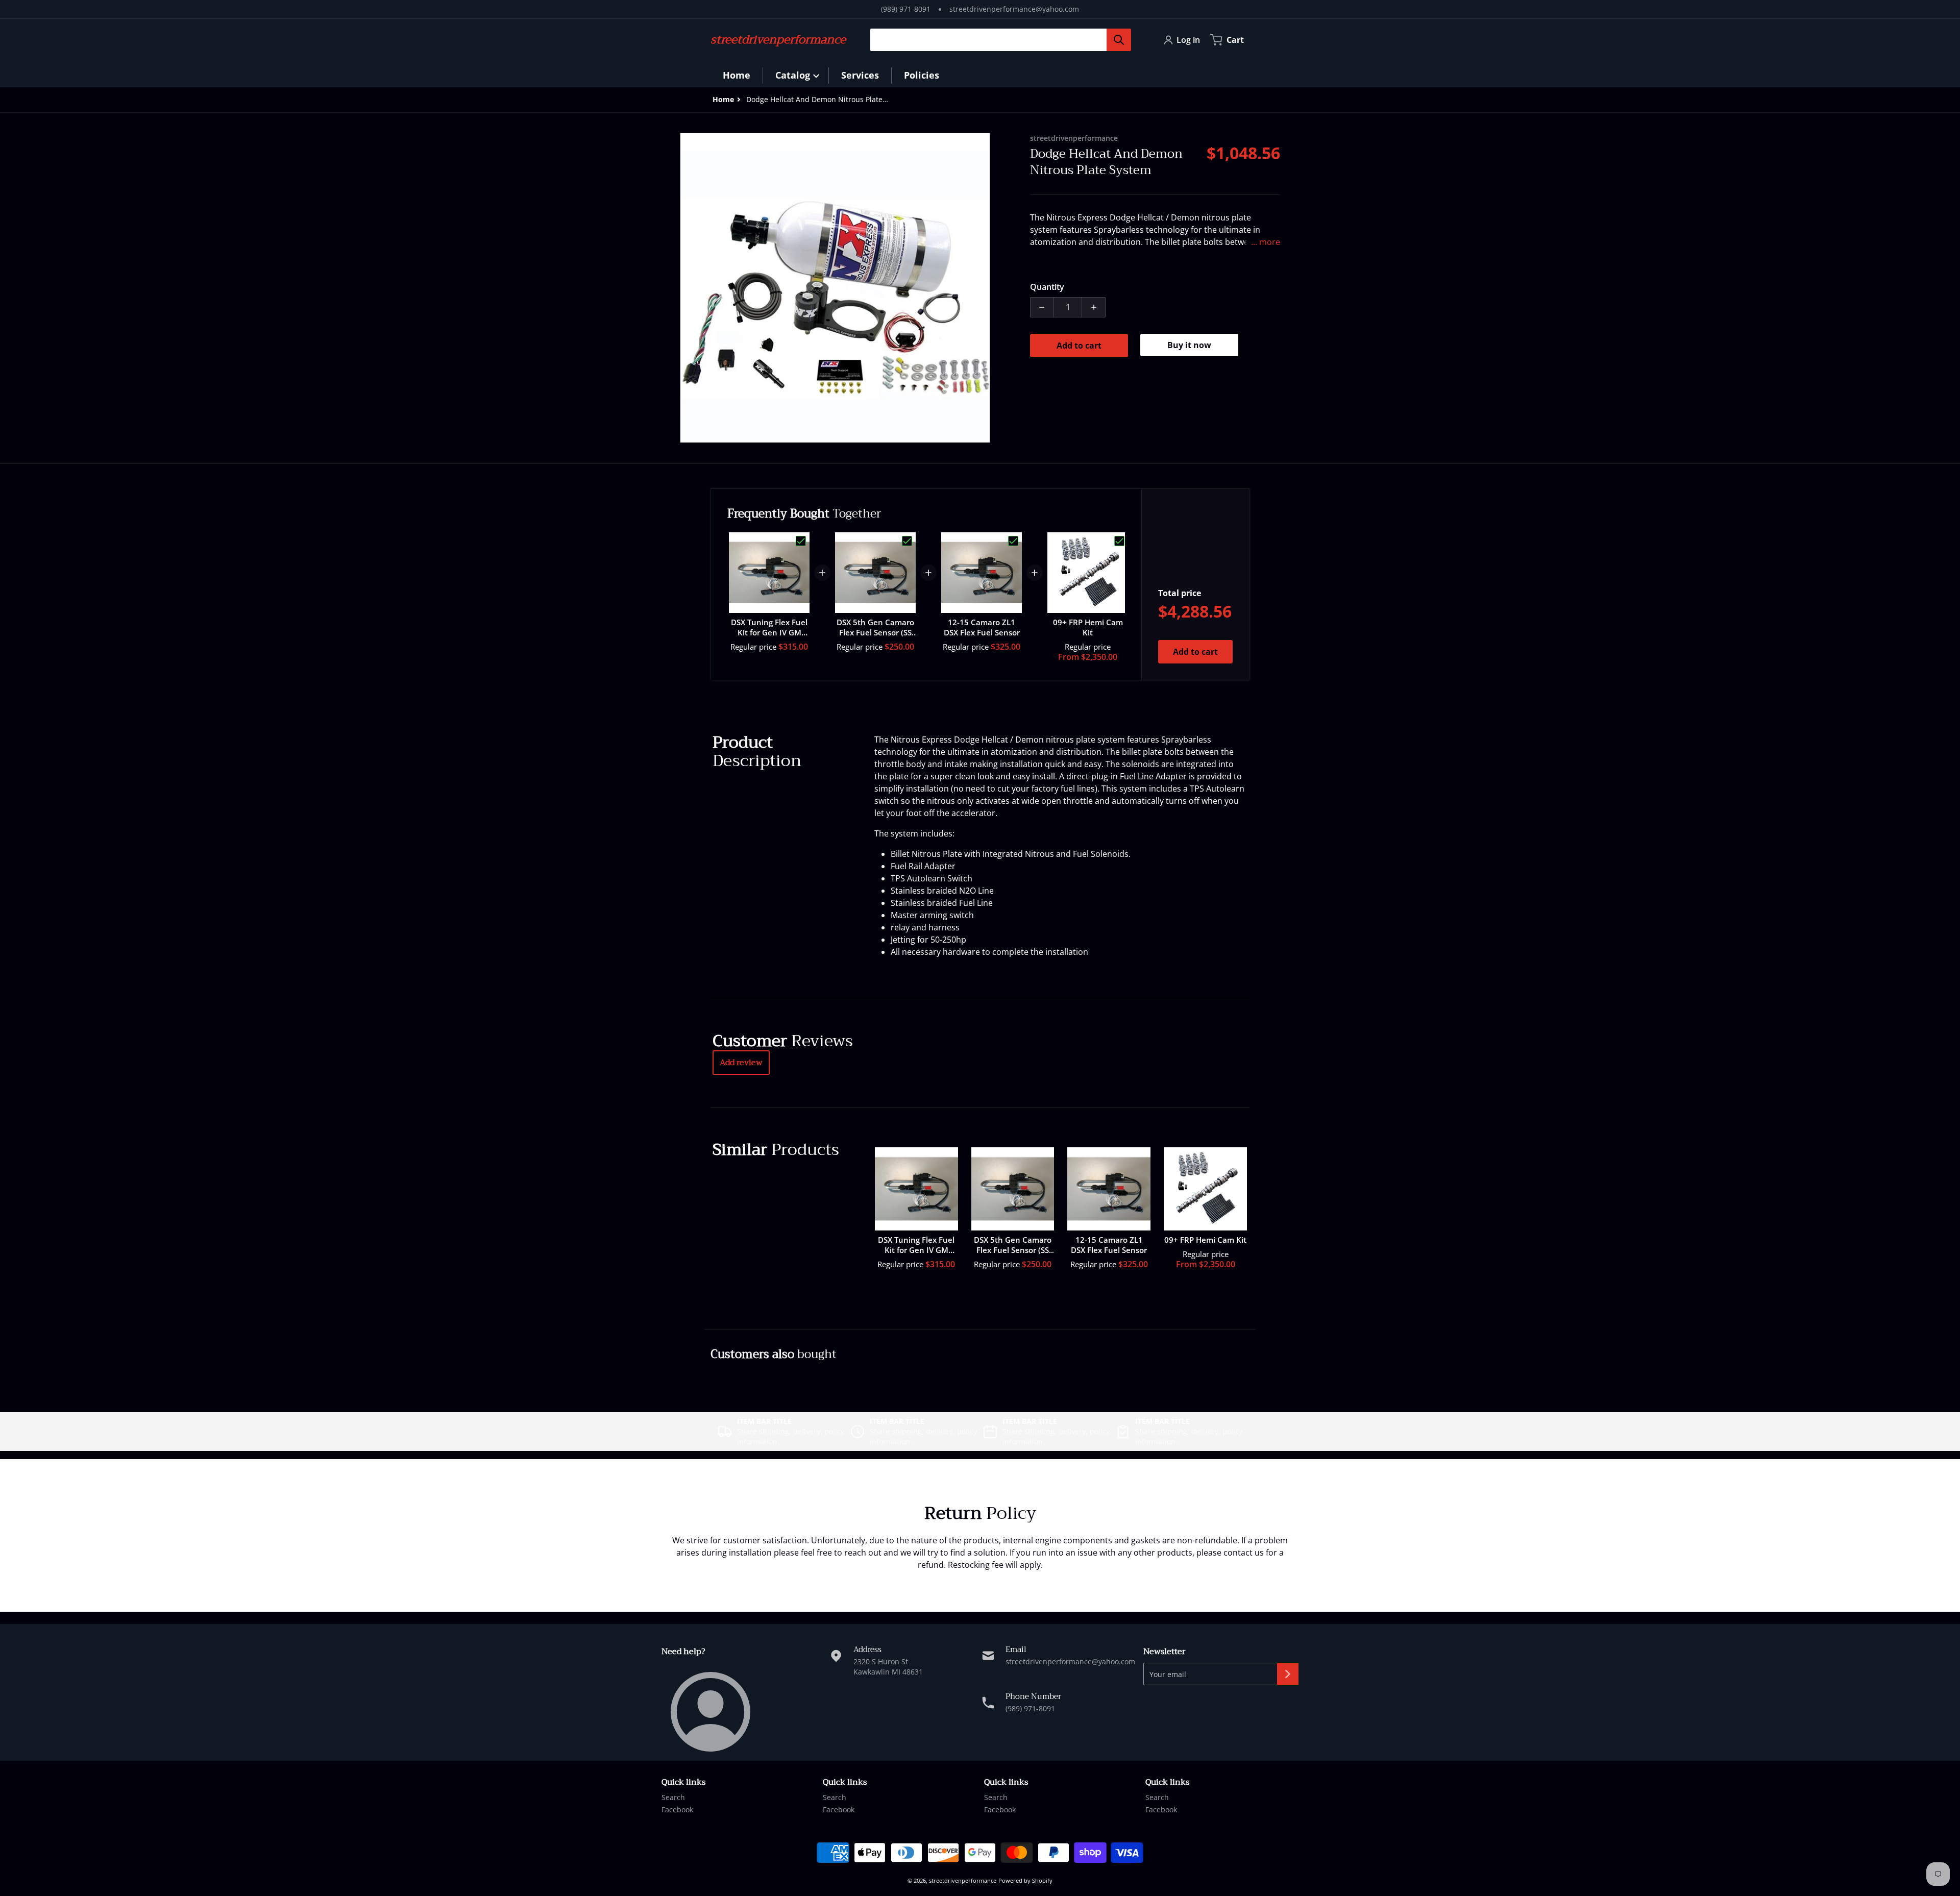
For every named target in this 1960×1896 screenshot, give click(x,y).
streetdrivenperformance (963, 1880)
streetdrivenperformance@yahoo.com (1014, 9)
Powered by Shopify (1025, 1880)
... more (1266, 242)
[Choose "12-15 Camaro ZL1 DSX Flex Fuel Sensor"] (1013, 541)
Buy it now (1189, 345)
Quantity (1047, 287)
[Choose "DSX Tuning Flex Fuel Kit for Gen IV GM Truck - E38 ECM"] (801, 541)
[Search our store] (1119, 40)
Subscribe (1288, 1674)
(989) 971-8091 (906, 9)
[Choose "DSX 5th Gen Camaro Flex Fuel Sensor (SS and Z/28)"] (907, 541)
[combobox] (997, 40)
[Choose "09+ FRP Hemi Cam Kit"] (1119, 541)
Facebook (677, 1809)
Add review (741, 1063)
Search (673, 1797)
